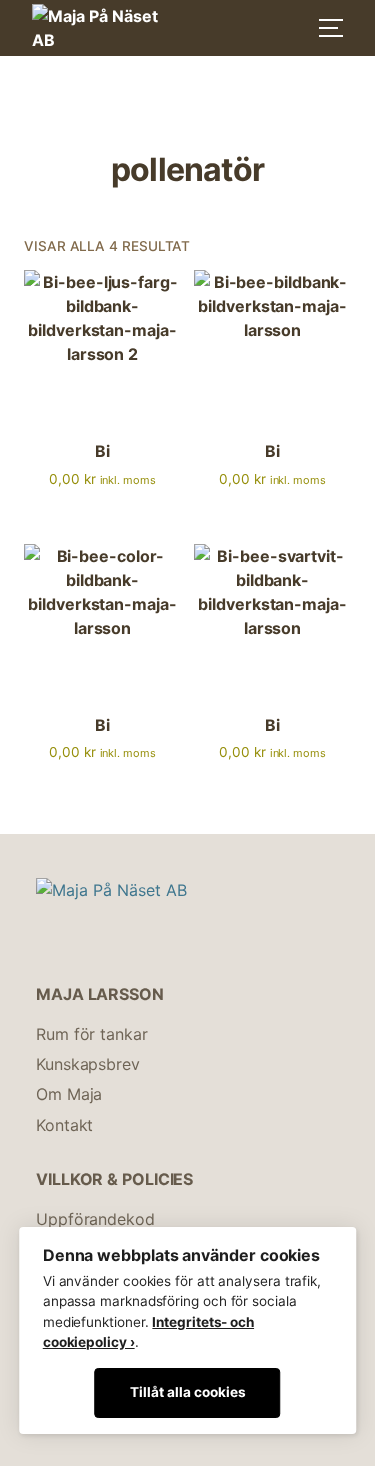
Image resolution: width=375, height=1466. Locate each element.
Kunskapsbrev (88, 1064)
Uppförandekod (95, 1219)
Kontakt (64, 1125)
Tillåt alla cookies (188, 1392)
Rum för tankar (92, 1034)
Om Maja (69, 1094)
